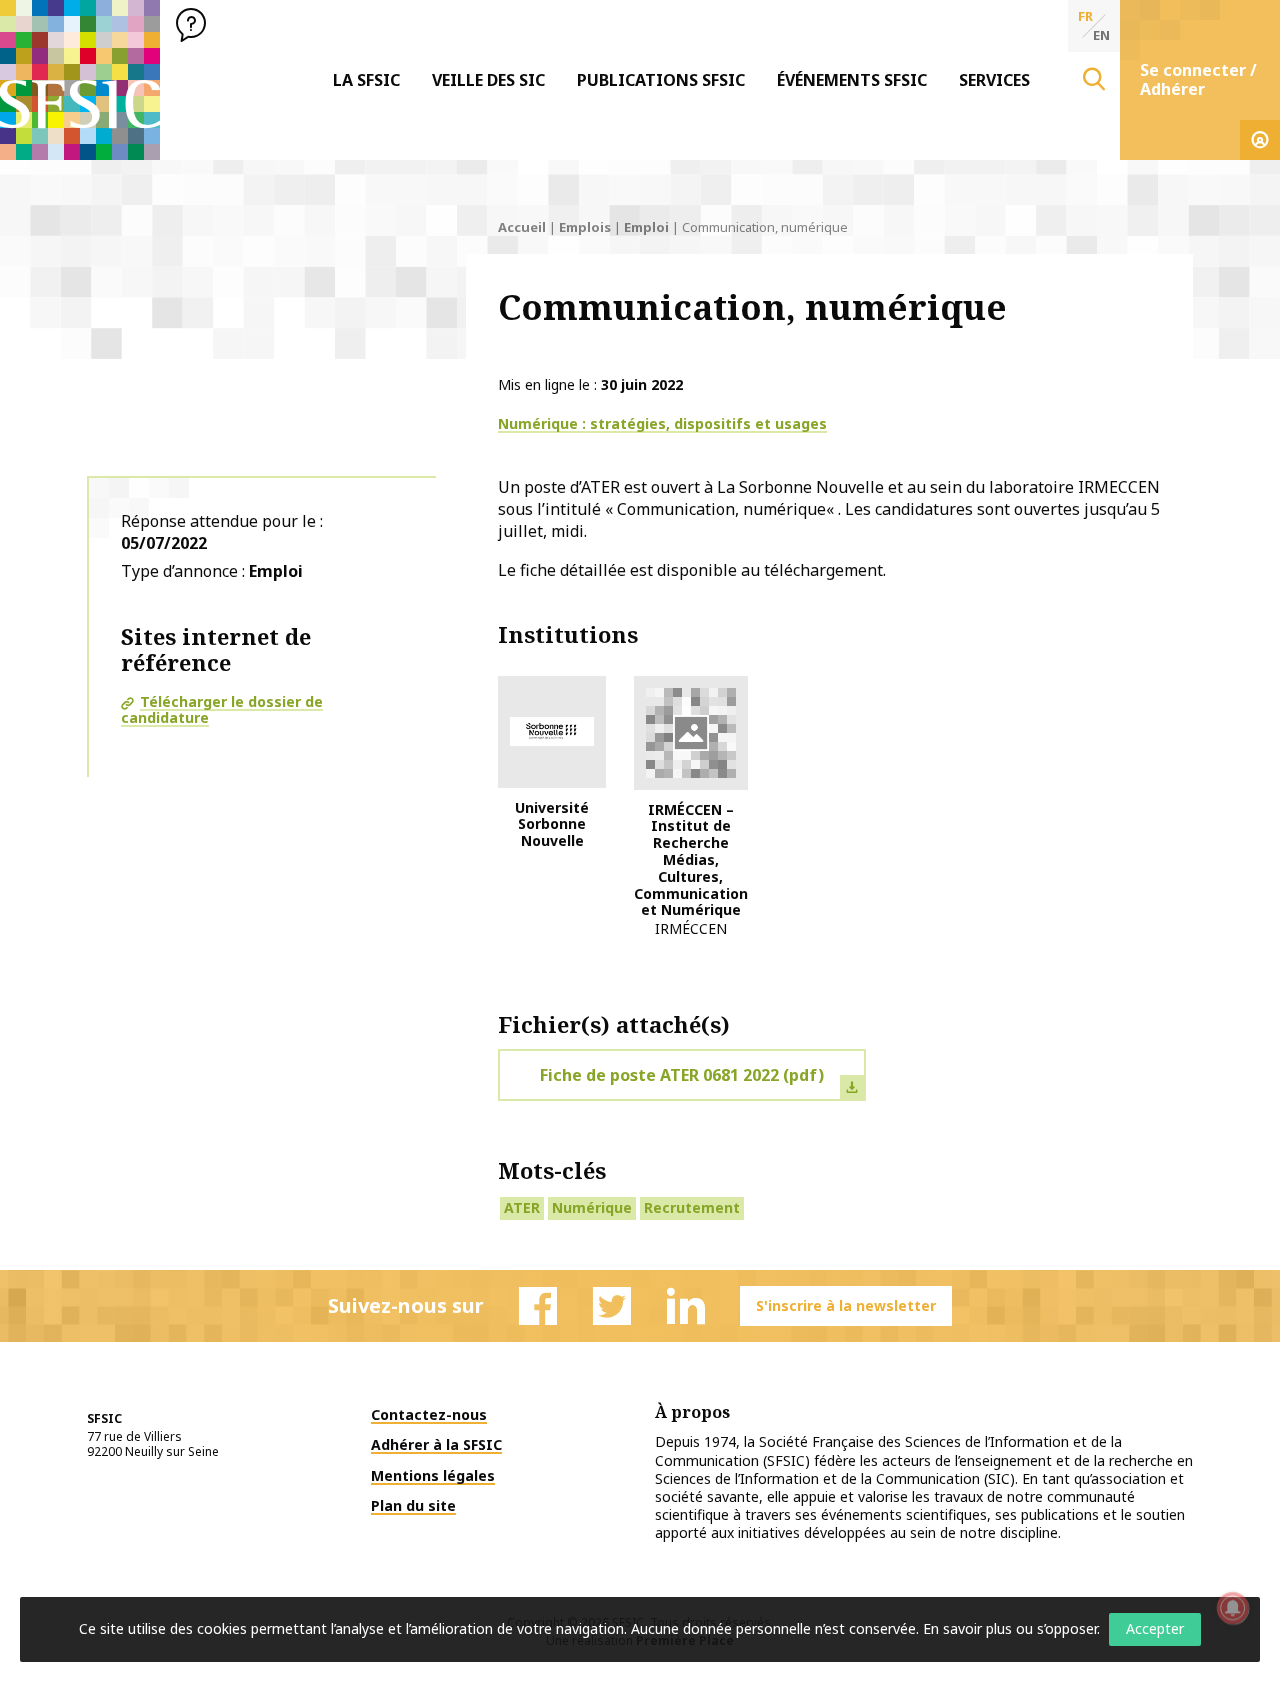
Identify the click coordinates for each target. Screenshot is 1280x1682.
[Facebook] (538, 1306)
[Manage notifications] (1233, 1608)
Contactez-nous (429, 1414)
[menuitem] (366, 80)
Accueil (522, 227)
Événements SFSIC (852, 80)
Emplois (585, 227)
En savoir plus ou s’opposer (1010, 1628)
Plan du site (413, 1505)
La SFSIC (366, 80)
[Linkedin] (686, 1306)
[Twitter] (612, 1306)
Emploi (646, 227)
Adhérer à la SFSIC (436, 1444)
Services (994, 80)
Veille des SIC (488, 80)
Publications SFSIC (661, 80)
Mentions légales (433, 1475)
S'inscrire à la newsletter (846, 1305)
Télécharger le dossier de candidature (222, 710)
